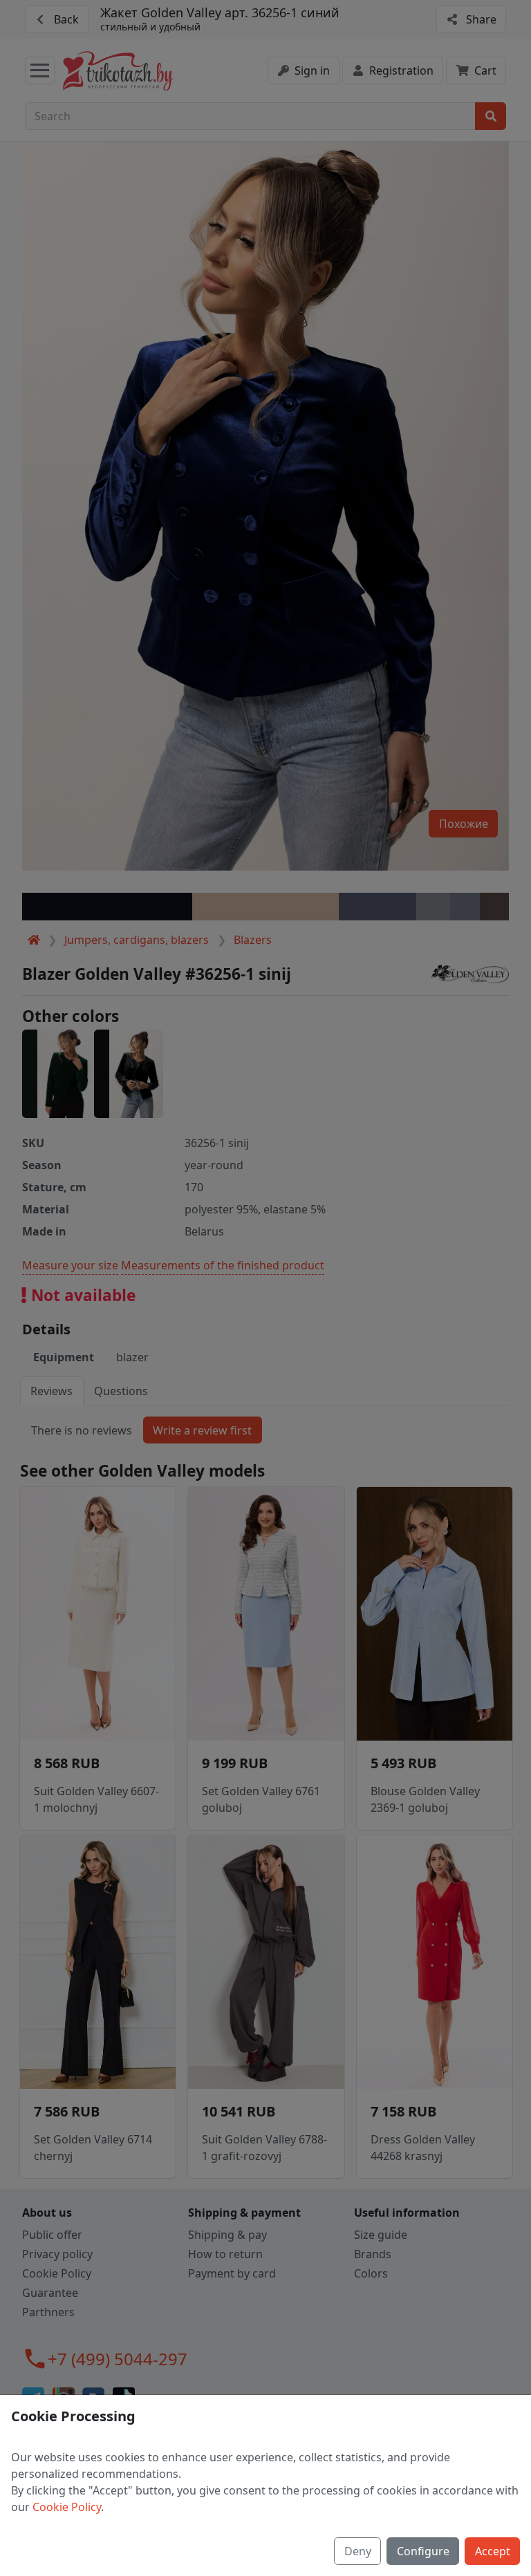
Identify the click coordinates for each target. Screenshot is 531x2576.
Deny (358, 2551)
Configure (423, 2551)
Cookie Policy (67, 2507)
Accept (493, 2551)
